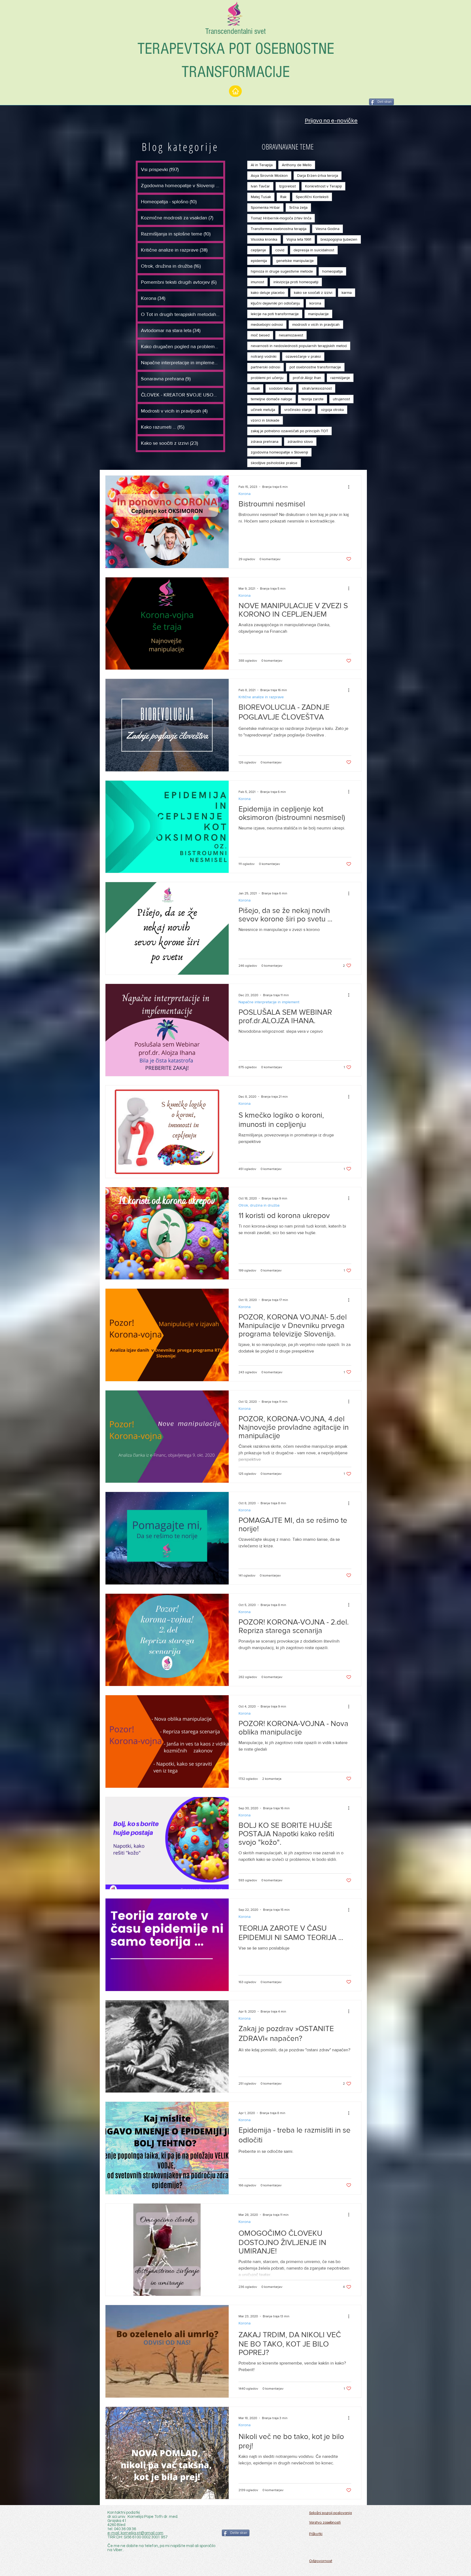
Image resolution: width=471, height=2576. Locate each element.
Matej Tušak (261, 197)
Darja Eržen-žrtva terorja (318, 175)
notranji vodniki (264, 356)
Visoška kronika (264, 239)
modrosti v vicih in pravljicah (316, 324)
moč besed (260, 335)
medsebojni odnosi (267, 324)
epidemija (259, 261)
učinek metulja (263, 410)
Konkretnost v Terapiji (323, 186)
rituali (255, 388)
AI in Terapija (262, 165)
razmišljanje (340, 378)
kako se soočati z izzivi (313, 292)
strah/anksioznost (317, 388)
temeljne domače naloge (271, 399)
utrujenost (341, 399)
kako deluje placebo (268, 292)
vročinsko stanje (298, 410)
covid (280, 250)
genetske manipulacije (295, 261)
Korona (244, 494)
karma (347, 292)
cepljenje (258, 250)
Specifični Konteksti (312, 197)
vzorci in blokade (265, 420)
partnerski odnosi (265, 367)
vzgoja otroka (332, 410)
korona (315, 303)
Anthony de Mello (297, 165)
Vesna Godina (327, 229)
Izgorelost (287, 186)
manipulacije (318, 314)
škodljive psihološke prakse (274, 463)
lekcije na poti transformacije (275, 314)
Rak (283, 197)
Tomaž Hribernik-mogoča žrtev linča (281, 218)
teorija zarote (313, 399)
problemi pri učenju (267, 378)
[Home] (235, 91)
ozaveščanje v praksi (303, 356)
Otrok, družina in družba (259, 1205)
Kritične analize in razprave (261, 697)
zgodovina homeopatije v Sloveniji (279, 452)
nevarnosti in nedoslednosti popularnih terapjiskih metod (299, 346)
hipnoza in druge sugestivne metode (282, 271)
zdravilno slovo (300, 441)
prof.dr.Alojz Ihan (307, 378)
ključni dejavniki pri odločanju (275, 303)
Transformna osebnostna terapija (279, 229)
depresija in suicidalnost (314, 250)
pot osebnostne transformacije (315, 367)
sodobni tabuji (281, 388)
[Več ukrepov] (351, 487)
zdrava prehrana (265, 441)
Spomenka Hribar (265, 207)
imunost (257, 282)
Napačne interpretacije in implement (269, 1002)
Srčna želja (298, 207)
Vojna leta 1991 (299, 239)
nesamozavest (291, 335)
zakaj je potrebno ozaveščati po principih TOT (289, 431)
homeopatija (332, 271)
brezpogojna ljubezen (339, 239)
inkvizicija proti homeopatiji (296, 282)
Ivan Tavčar (260, 186)
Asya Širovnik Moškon (269, 175)
